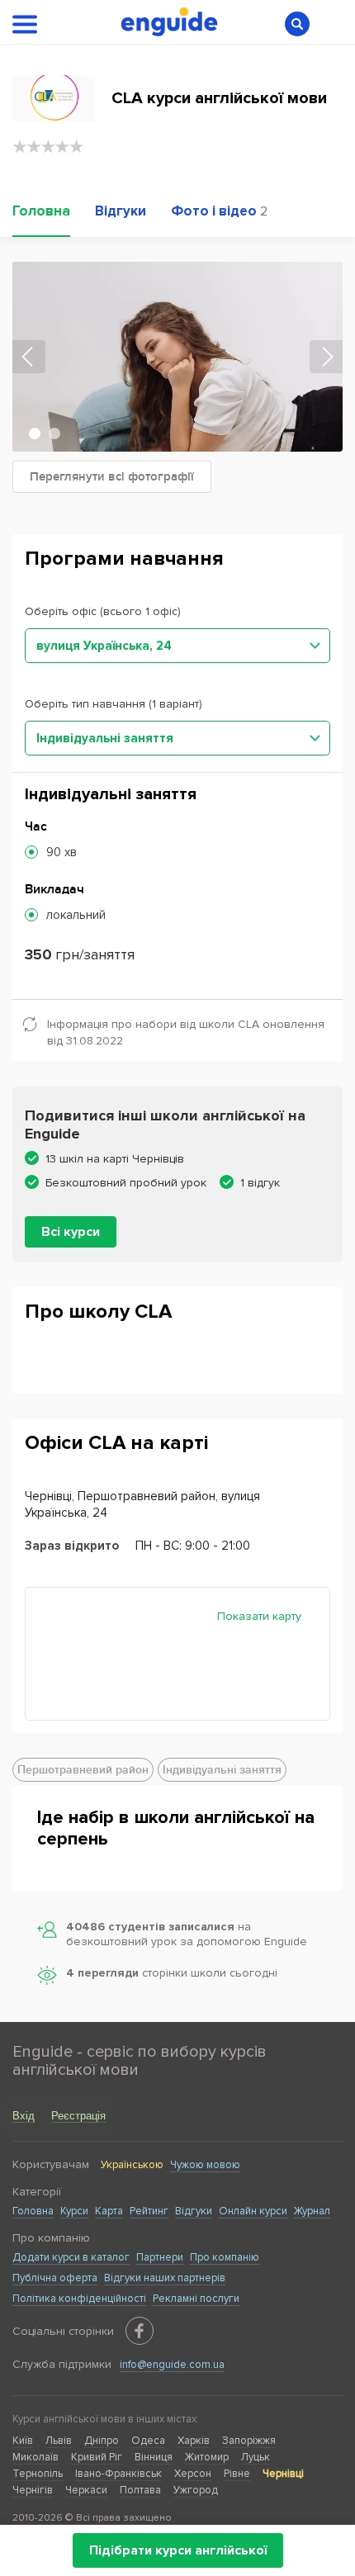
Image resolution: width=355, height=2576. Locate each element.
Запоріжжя (249, 2441)
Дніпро (102, 2441)
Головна (33, 2211)
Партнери (160, 2257)
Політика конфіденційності (79, 2299)
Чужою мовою (205, 2165)
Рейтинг (149, 2211)
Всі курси (71, 1232)
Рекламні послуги (196, 2299)
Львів (59, 2441)
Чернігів (33, 2490)
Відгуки (194, 2211)
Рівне (237, 2474)
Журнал (312, 2211)
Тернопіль (38, 2474)
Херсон (193, 2474)
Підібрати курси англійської (178, 2550)
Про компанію (225, 2257)
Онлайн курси (253, 2211)
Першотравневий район (83, 1770)
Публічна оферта (55, 2278)
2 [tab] (54, 433)
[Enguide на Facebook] (140, 2331)
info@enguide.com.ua (172, 2365)
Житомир (207, 2457)
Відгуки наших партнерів (165, 2278)
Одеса (148, 2441)
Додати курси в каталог (71, 2257)
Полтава (140, 2490)
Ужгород (196, 2490)
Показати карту (259, 1616)
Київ (23, 2441)
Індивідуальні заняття (222, 1770)
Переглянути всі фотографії (112, 477)
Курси (74, 2211)
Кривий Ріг (97, 2457)
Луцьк (256, 2457)
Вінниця (154, 2457)
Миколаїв (35, 2457)
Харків (194, 2441)
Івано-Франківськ (118, 2474)
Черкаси (86, 2490)
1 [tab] (35, 433)
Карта (109, 2211)
